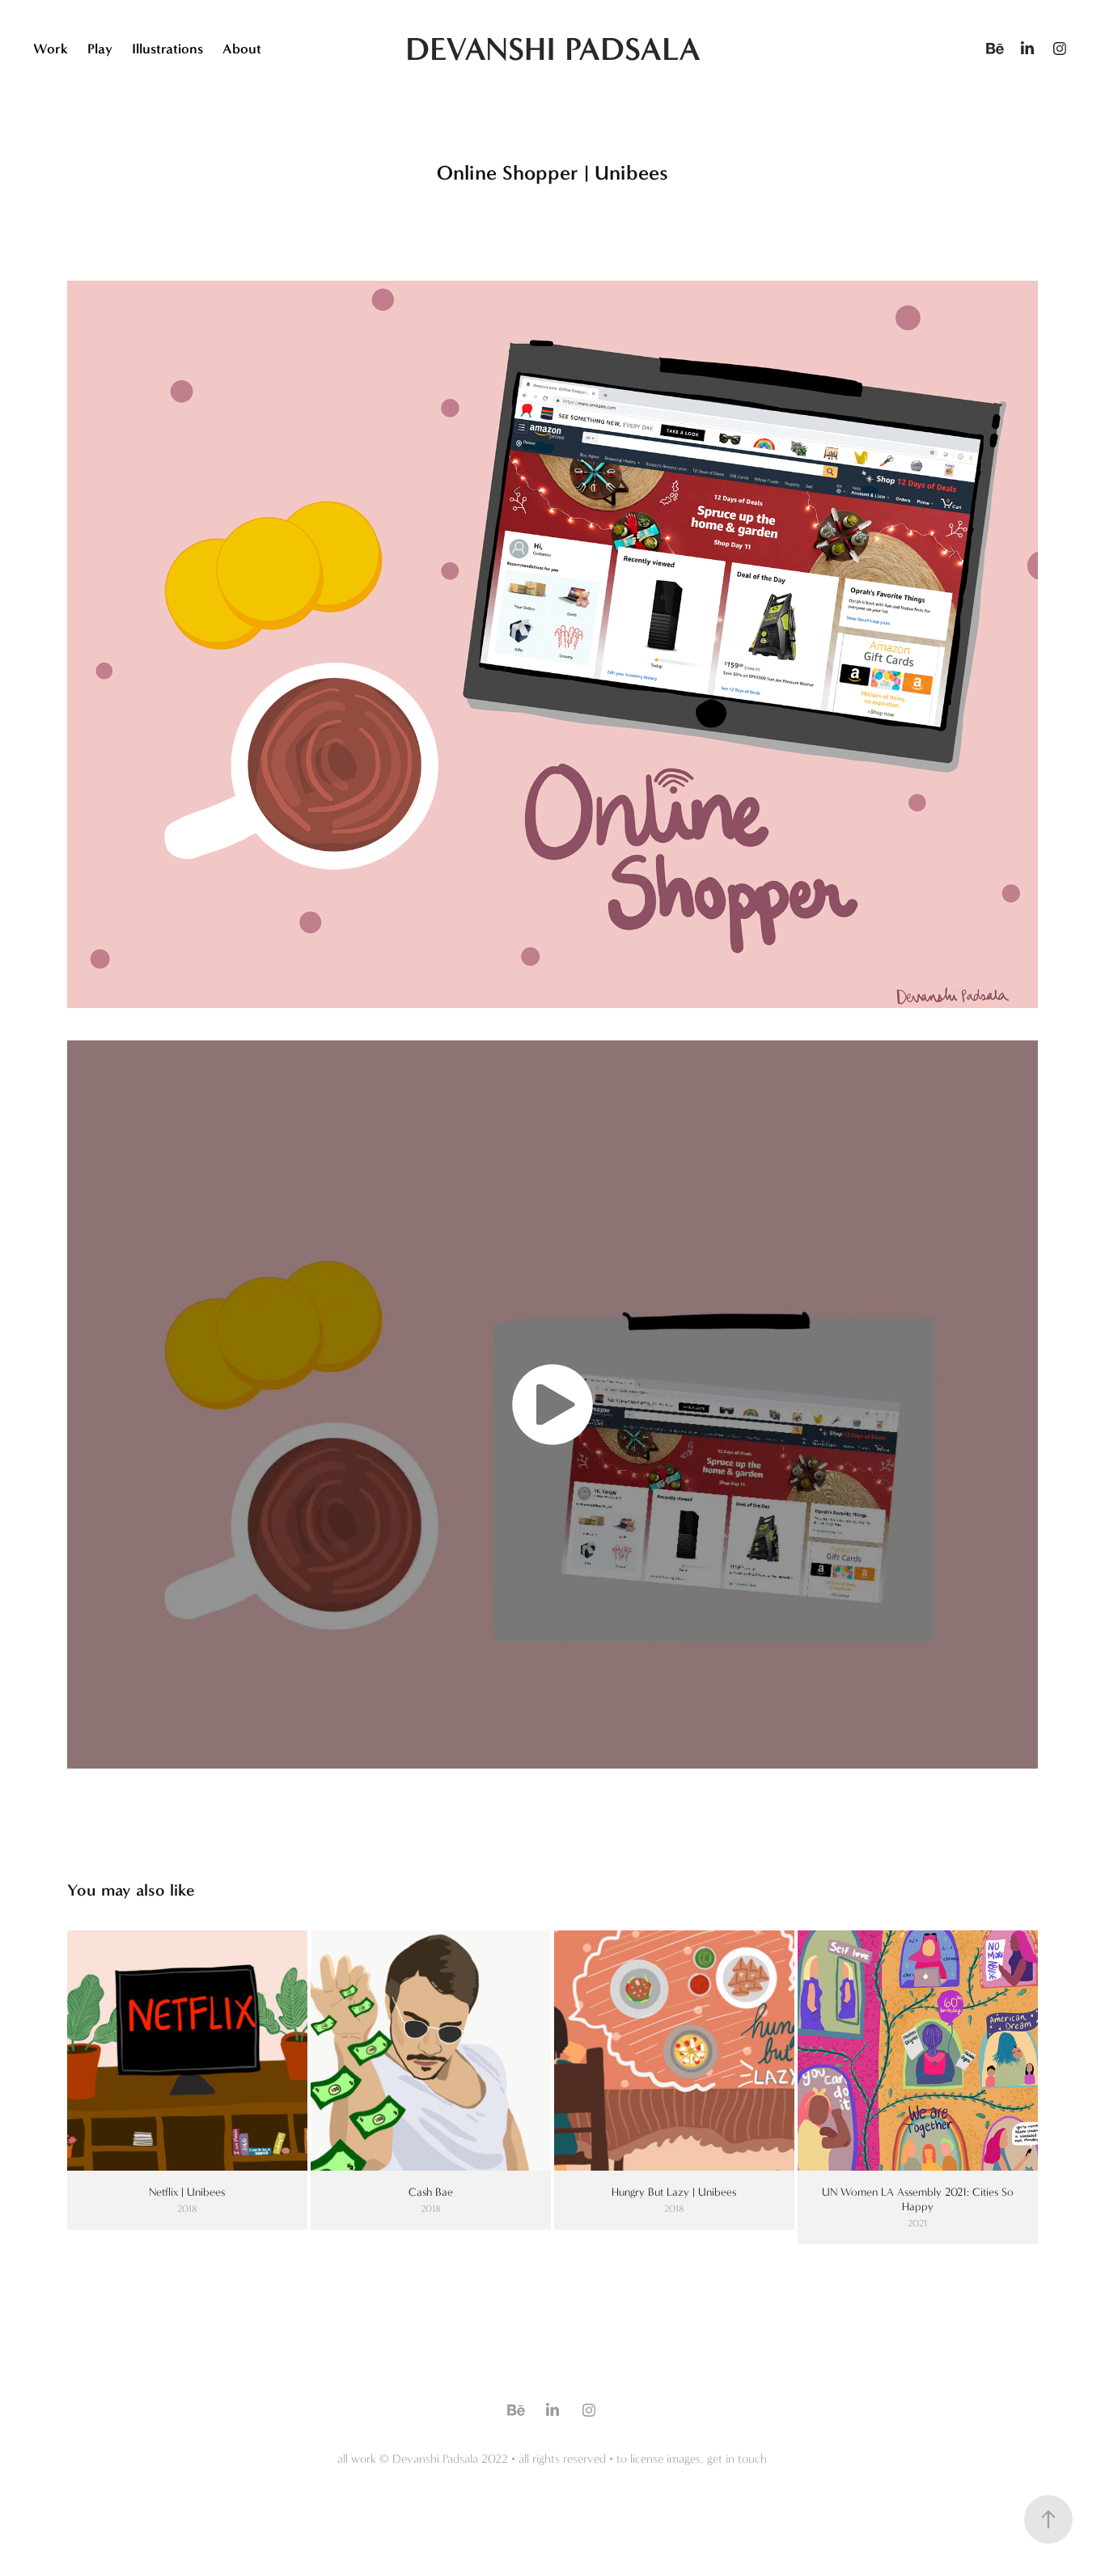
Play (100, 49)
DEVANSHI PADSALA (553, 49)
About (242, 49)
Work (51, 49)
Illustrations (167, 49)
